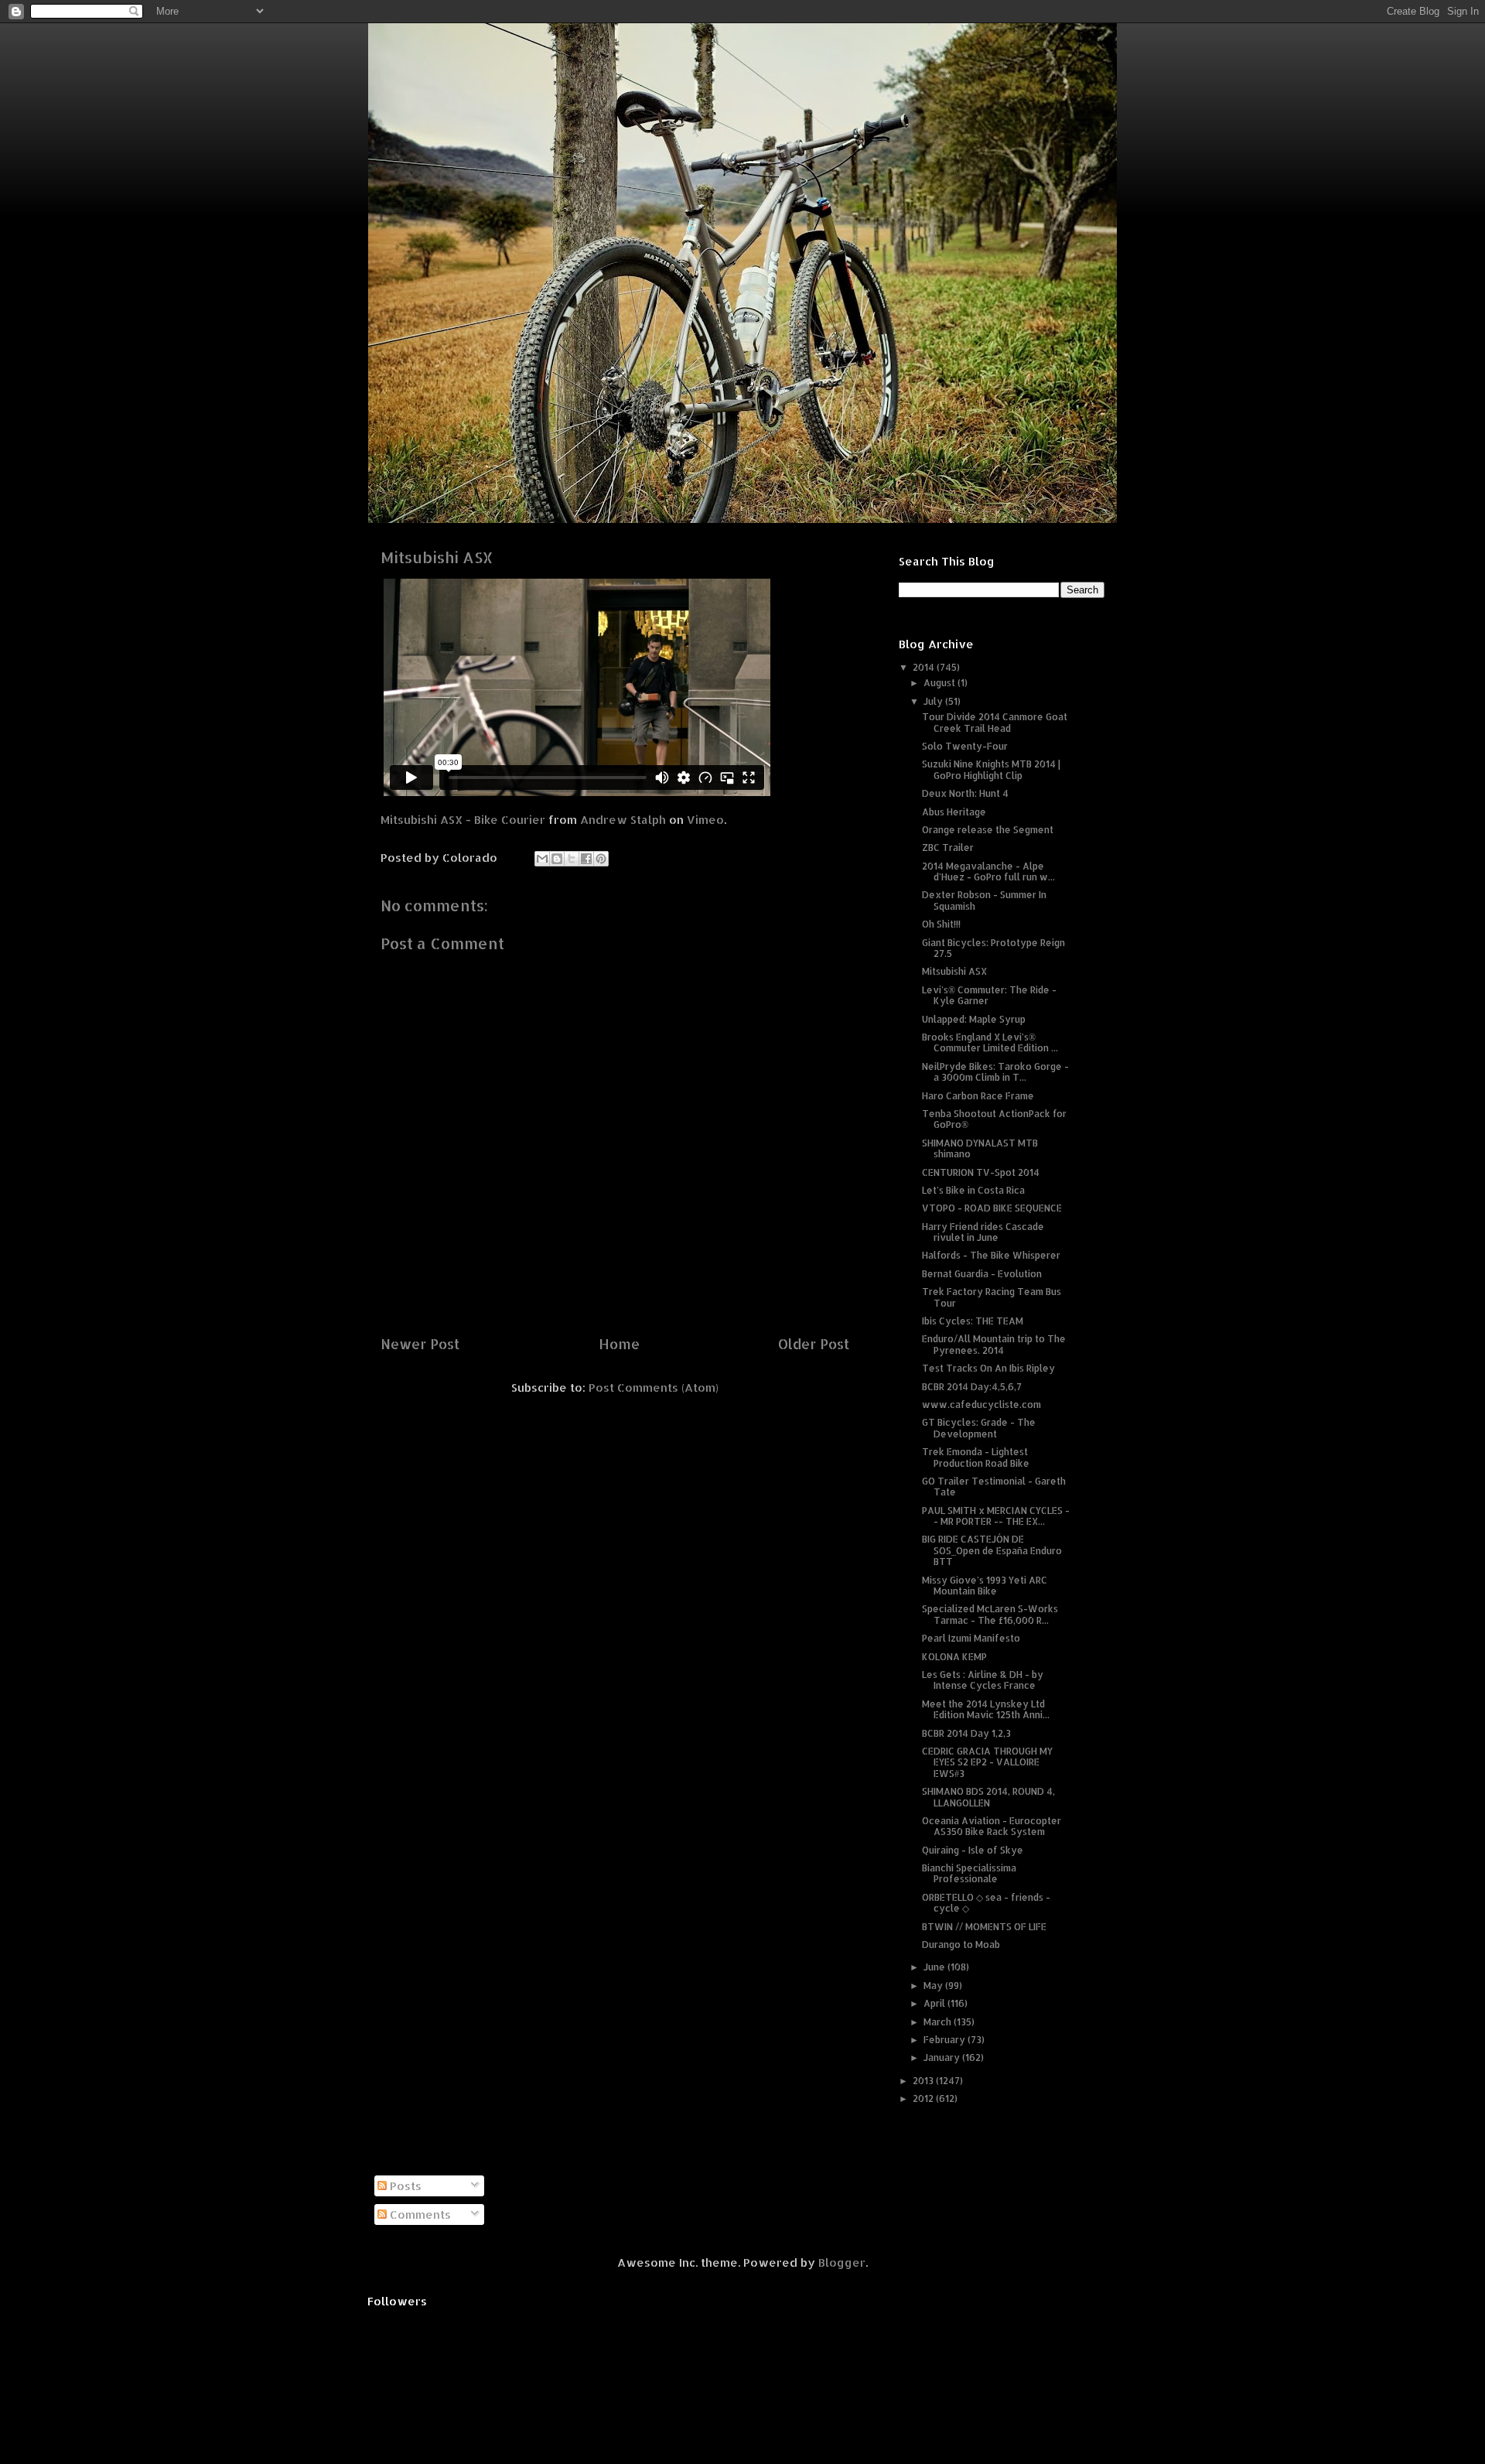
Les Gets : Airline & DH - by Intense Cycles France (983, 1680)
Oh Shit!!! (941, 924)
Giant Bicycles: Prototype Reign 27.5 (993, 948)
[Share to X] (572, 859)
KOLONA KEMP (954, 1657)
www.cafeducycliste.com (981, 1405)
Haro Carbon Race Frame (978, 1096)
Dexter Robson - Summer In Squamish (984, 900)
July (934, 701)
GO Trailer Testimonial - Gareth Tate (994, 1487)
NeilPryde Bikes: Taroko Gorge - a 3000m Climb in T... (995, 1072)
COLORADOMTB (743, 47)
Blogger (842, 2262)
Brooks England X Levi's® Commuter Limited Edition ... (990, 1042)
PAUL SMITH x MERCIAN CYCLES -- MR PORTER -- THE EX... (996, 1516)
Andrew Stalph (623, 820)
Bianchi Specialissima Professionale (969, 1873)
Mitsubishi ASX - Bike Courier (463, 820)
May (934, 1986)
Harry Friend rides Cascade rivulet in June (983, 1232)
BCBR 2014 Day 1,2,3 (966, 1733)
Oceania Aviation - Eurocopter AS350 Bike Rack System (992, 1826)
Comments (419, 2215)
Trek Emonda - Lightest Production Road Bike (976, 1457)
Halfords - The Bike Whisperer (991, 1255)
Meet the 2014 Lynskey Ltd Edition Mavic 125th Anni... (986, 1709)
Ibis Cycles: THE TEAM (973, 1321)
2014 (925, 667)
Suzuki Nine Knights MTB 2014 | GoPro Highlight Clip (991, 769)
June (935, 1967)
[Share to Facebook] (586, 859)
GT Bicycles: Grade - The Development (979, 1428)
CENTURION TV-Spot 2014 (981, 1172)
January (943, 2057)
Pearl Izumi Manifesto (971, 1638)
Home (619, 1343)
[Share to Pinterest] (601, 859)
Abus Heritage (954, 812)
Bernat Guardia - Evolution (982, 1274)
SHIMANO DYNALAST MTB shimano (980, 1148)
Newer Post (420, 1343)
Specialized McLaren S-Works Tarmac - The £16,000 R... (990, 1614)
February (946, 2040)
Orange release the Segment (988, 830)
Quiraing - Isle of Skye (973, 1850)
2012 (924, 2098)
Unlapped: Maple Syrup (974, 1019)
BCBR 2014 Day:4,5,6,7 (972, 1387)
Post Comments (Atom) (654, 1387)
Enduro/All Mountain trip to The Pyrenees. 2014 (994, 1344)
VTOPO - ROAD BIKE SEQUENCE (992, 1208)
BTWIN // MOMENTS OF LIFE (984, 1927)
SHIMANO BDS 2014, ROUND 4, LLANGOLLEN (988, 1797)
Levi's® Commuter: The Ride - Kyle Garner (989, 995)
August (940, 683)
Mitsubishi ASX (954, 971)
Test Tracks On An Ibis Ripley (988, 1368)
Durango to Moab (961, 1945)
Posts (404, 2186)
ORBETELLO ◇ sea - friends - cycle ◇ (986, 1903)
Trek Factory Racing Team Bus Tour (992, 1297)
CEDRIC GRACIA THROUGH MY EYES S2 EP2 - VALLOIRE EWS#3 (987, 1762)
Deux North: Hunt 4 (965, 793)
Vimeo (705, 820)
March (939, 2022)
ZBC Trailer (948, 848)
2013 (924, 2081)
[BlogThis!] (557, 859)
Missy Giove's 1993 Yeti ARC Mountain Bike (985, 1586)
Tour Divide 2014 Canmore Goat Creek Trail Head (995, 722)
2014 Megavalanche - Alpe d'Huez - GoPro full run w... (988, 871)
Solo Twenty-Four (965, 746)
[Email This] (542, 859)
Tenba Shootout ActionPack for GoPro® (994, 1119)
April (935, 2003)
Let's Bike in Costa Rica (973, 1190)
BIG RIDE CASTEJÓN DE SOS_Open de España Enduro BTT (992, 1550)
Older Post (814, 1343)
